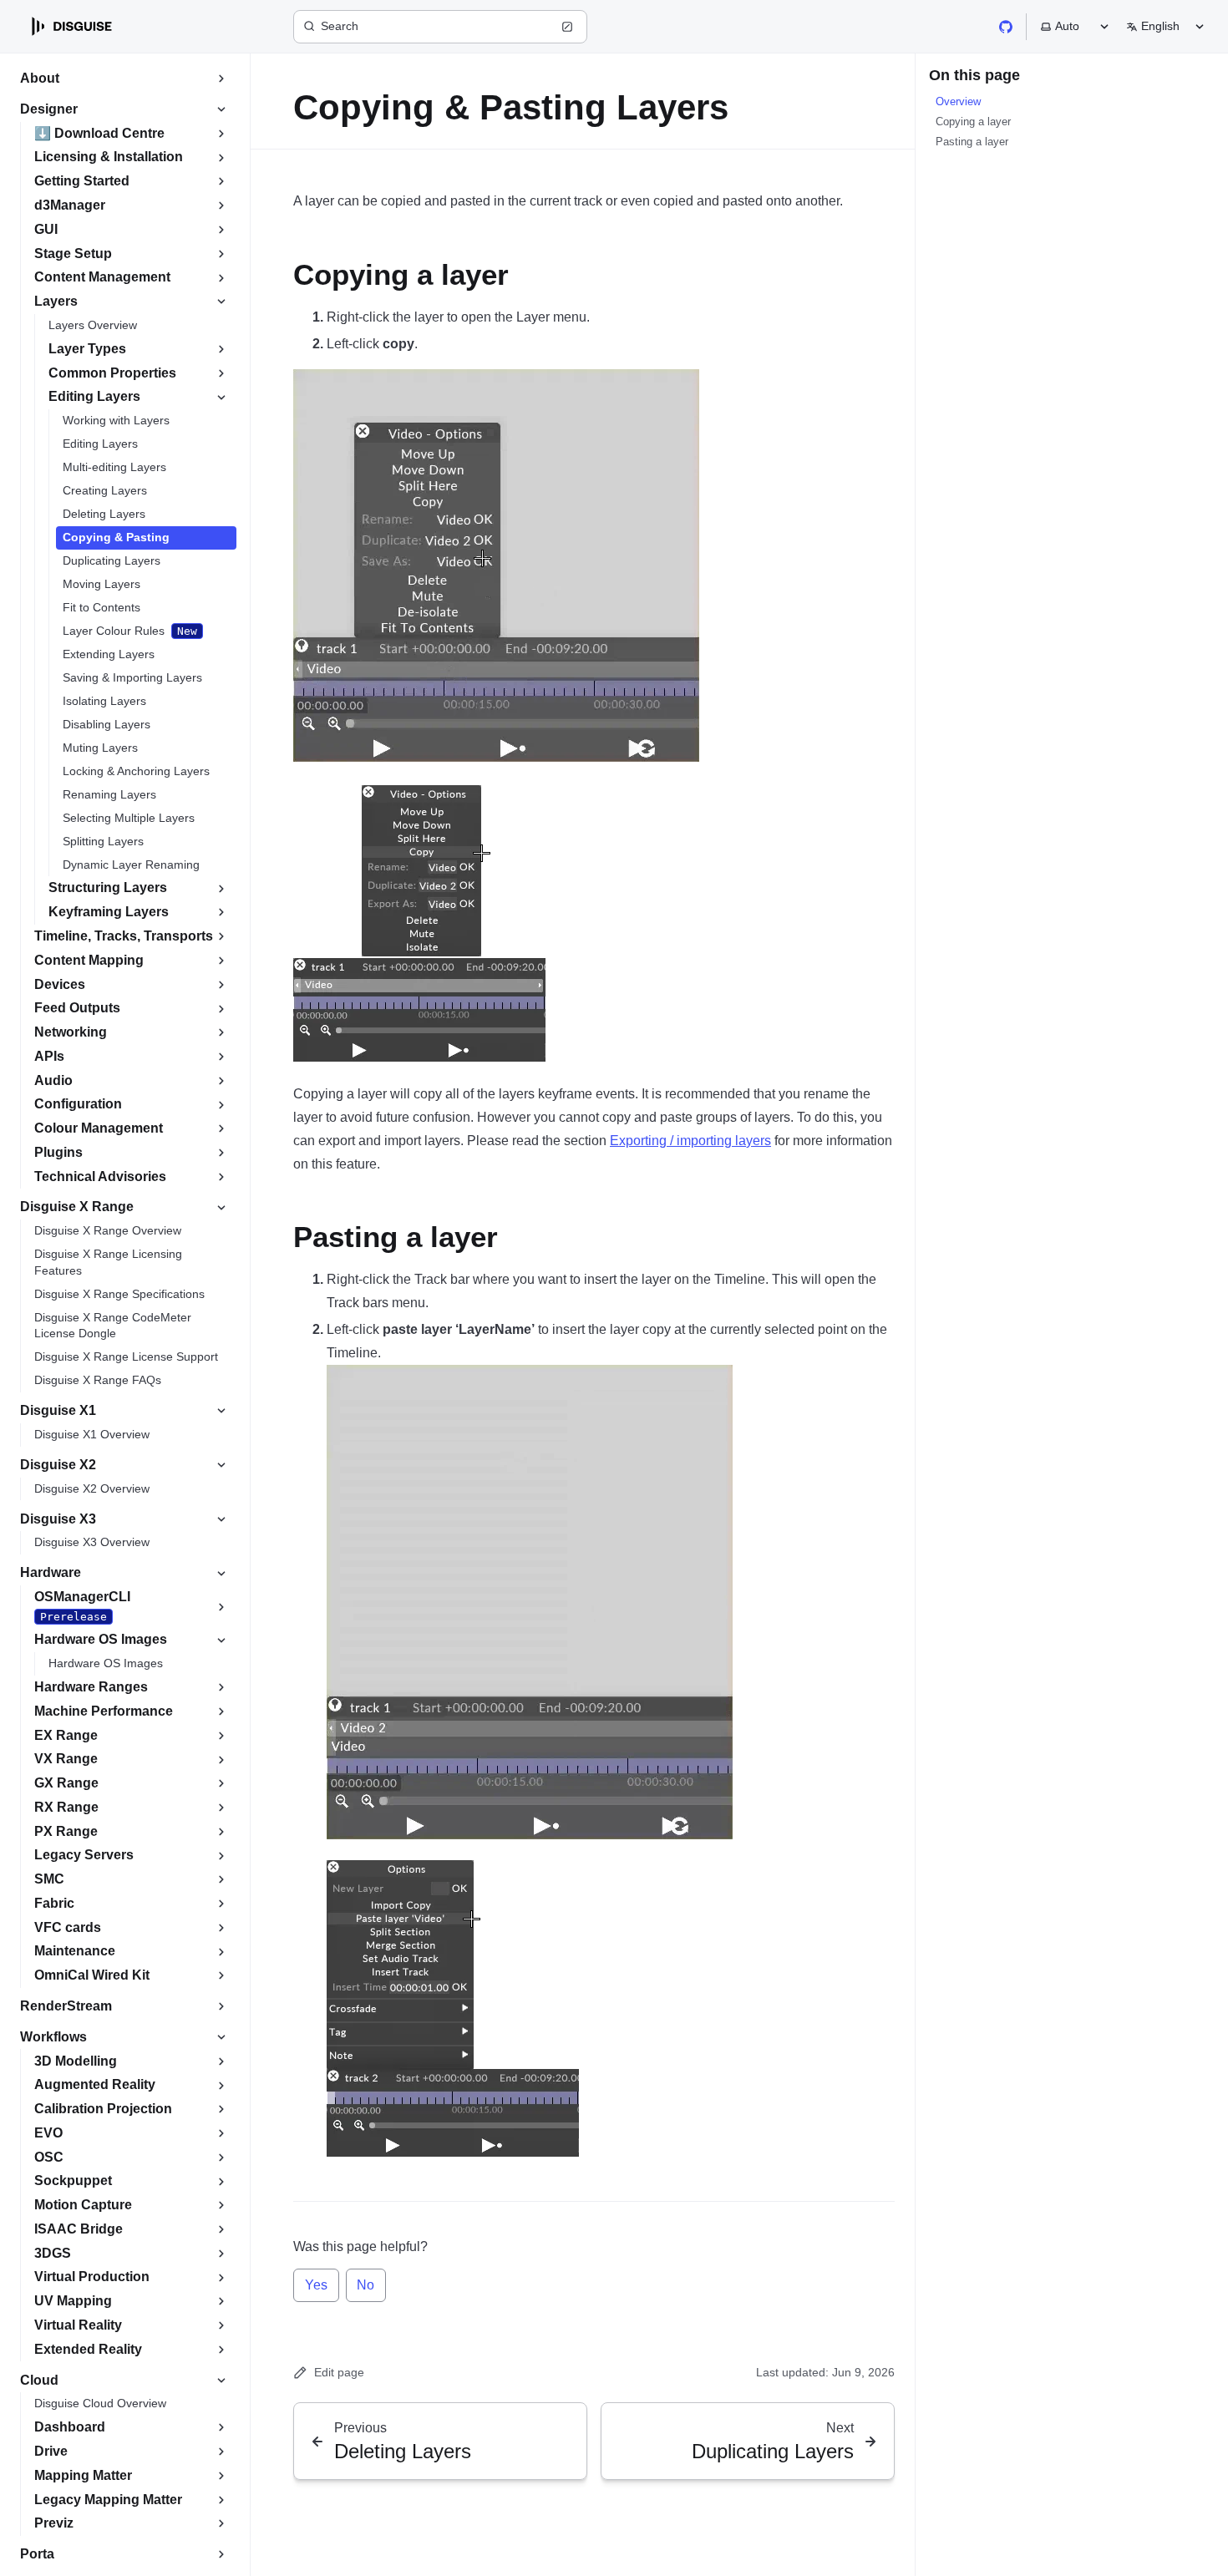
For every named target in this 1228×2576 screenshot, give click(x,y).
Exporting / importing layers (690, 1141)
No (365, 2285)
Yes (316, 2285)
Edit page (339, 2372)
